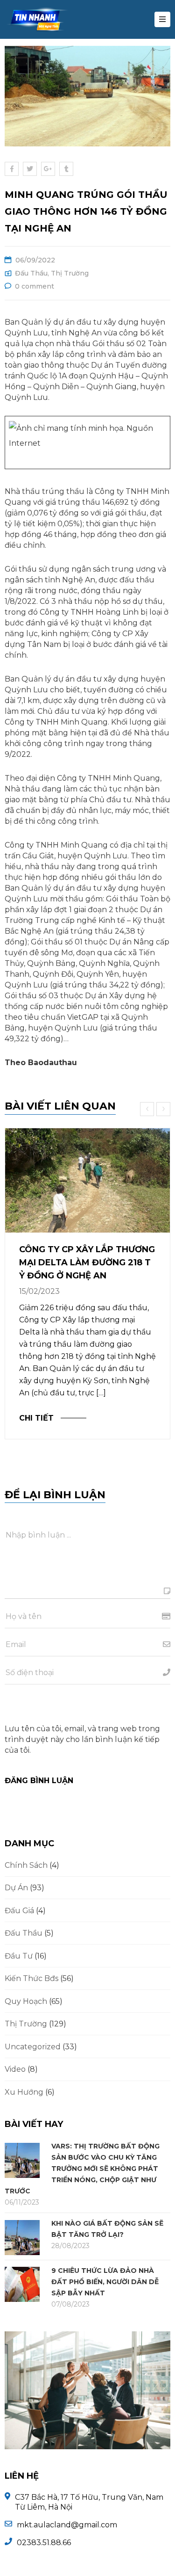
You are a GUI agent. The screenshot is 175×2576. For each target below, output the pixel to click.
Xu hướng (24, 2092)
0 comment (35, 286)
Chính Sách (26, 1865)
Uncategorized (33, 2047)
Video (15, 2069)
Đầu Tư (19, 1956)
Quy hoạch (26, 2001)
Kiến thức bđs (31, 1978)
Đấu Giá (19, 1911)
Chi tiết (36, 1418)
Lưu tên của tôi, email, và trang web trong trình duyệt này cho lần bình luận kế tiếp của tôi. (82, 1739)
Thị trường (70, 273)
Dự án (16, 1888)
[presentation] (148, 1109)
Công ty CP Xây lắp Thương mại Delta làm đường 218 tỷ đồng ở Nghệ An (87, 1263)
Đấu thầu (31, 273)
